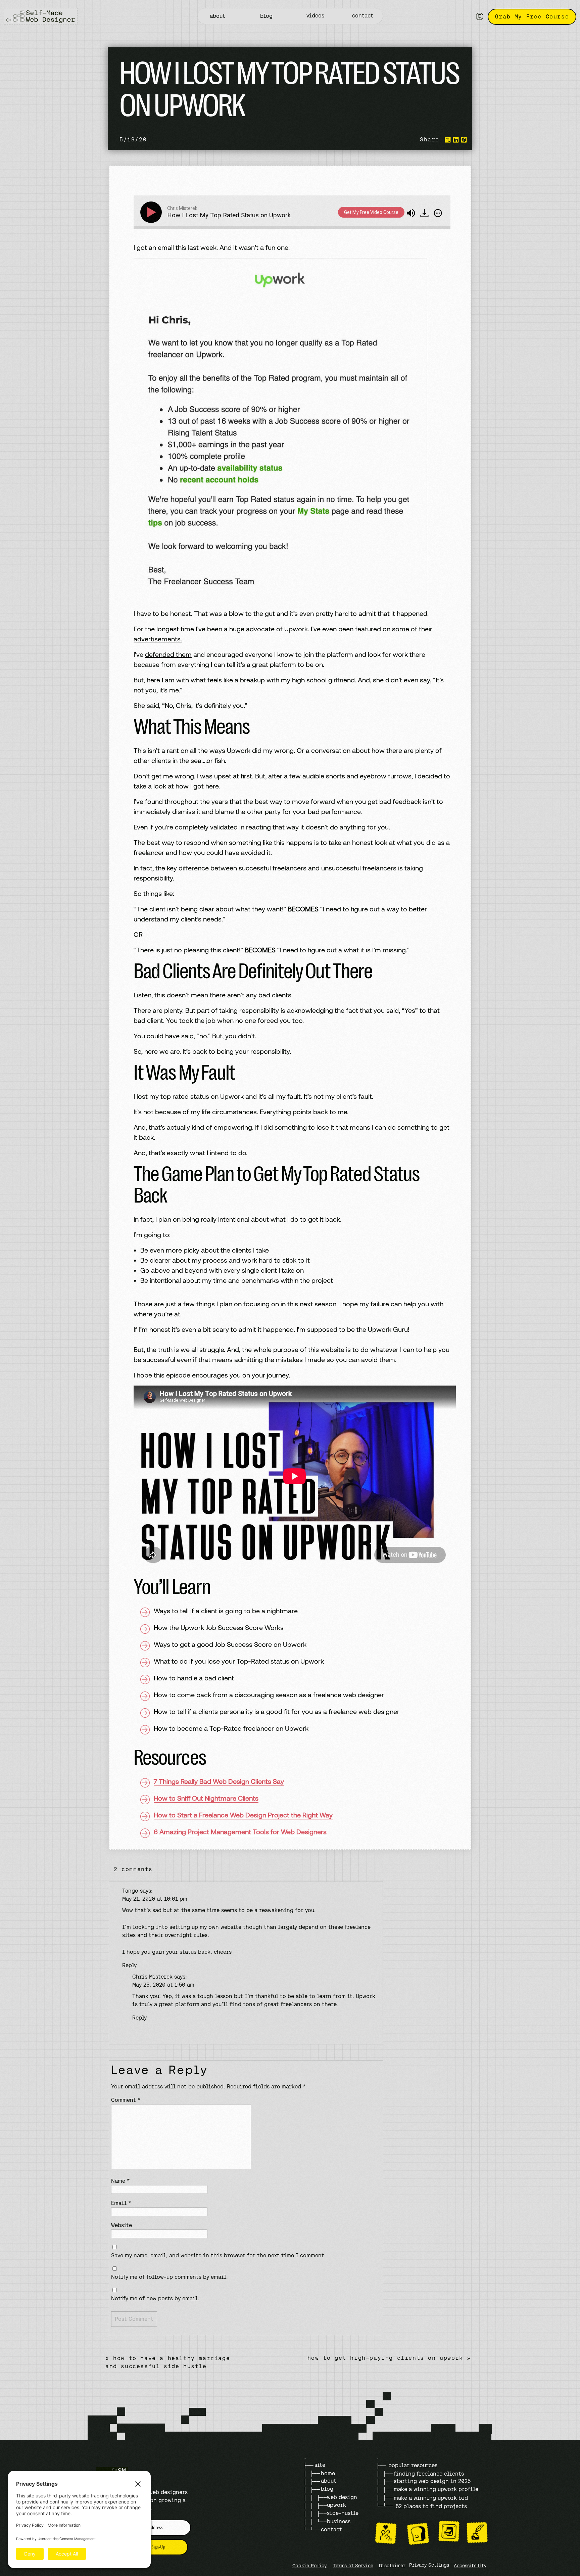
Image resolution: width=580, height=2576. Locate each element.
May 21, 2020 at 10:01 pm (155, 1899)
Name (120, 2181)
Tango (130, 1891)
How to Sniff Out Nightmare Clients (206, 1798)
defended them (168, 654)
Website (122, 2225)
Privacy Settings (429, 2565)
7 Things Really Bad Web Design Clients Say (219, 1781)
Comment (126, 2100)
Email (121, 2203)
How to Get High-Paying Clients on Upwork (385, 2358)
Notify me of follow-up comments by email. (170, 2277)
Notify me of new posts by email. (155, 2298)
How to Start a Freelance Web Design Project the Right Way (243, 1815)
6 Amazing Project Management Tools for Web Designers (240, 1832)
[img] (438, 213)
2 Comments (133, 1869)
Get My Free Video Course (371, 212)
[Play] (152, 212)
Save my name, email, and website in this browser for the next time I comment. (219, 2255)
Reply (129, 1965)
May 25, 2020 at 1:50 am (163, 1985)
